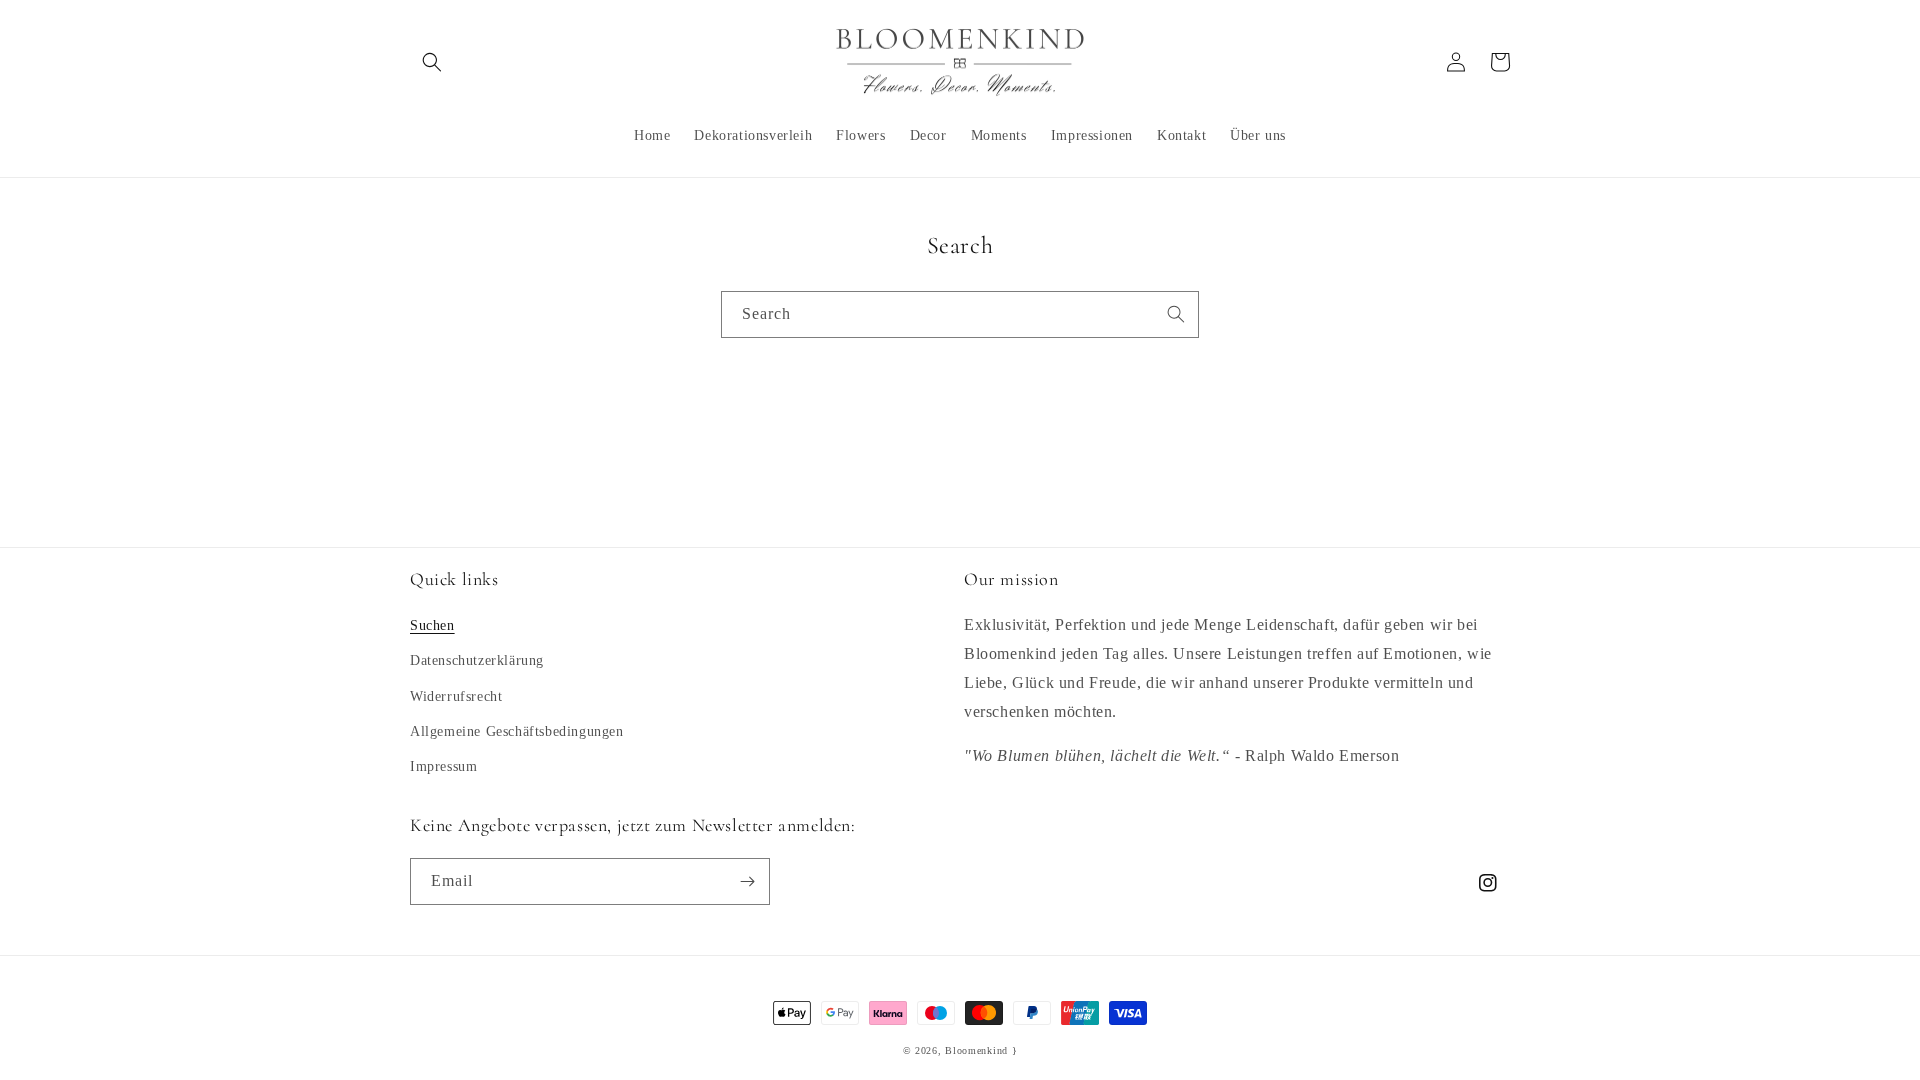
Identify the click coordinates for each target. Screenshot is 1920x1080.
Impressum (443, 766)
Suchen (432, 625)
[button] (432, 62)
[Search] (1176, 314)
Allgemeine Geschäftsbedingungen (517, 731)
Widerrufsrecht (456, 696)
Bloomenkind (976, 1050)
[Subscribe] (747, 881)
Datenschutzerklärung (477, 660)
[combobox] (960, 314)
